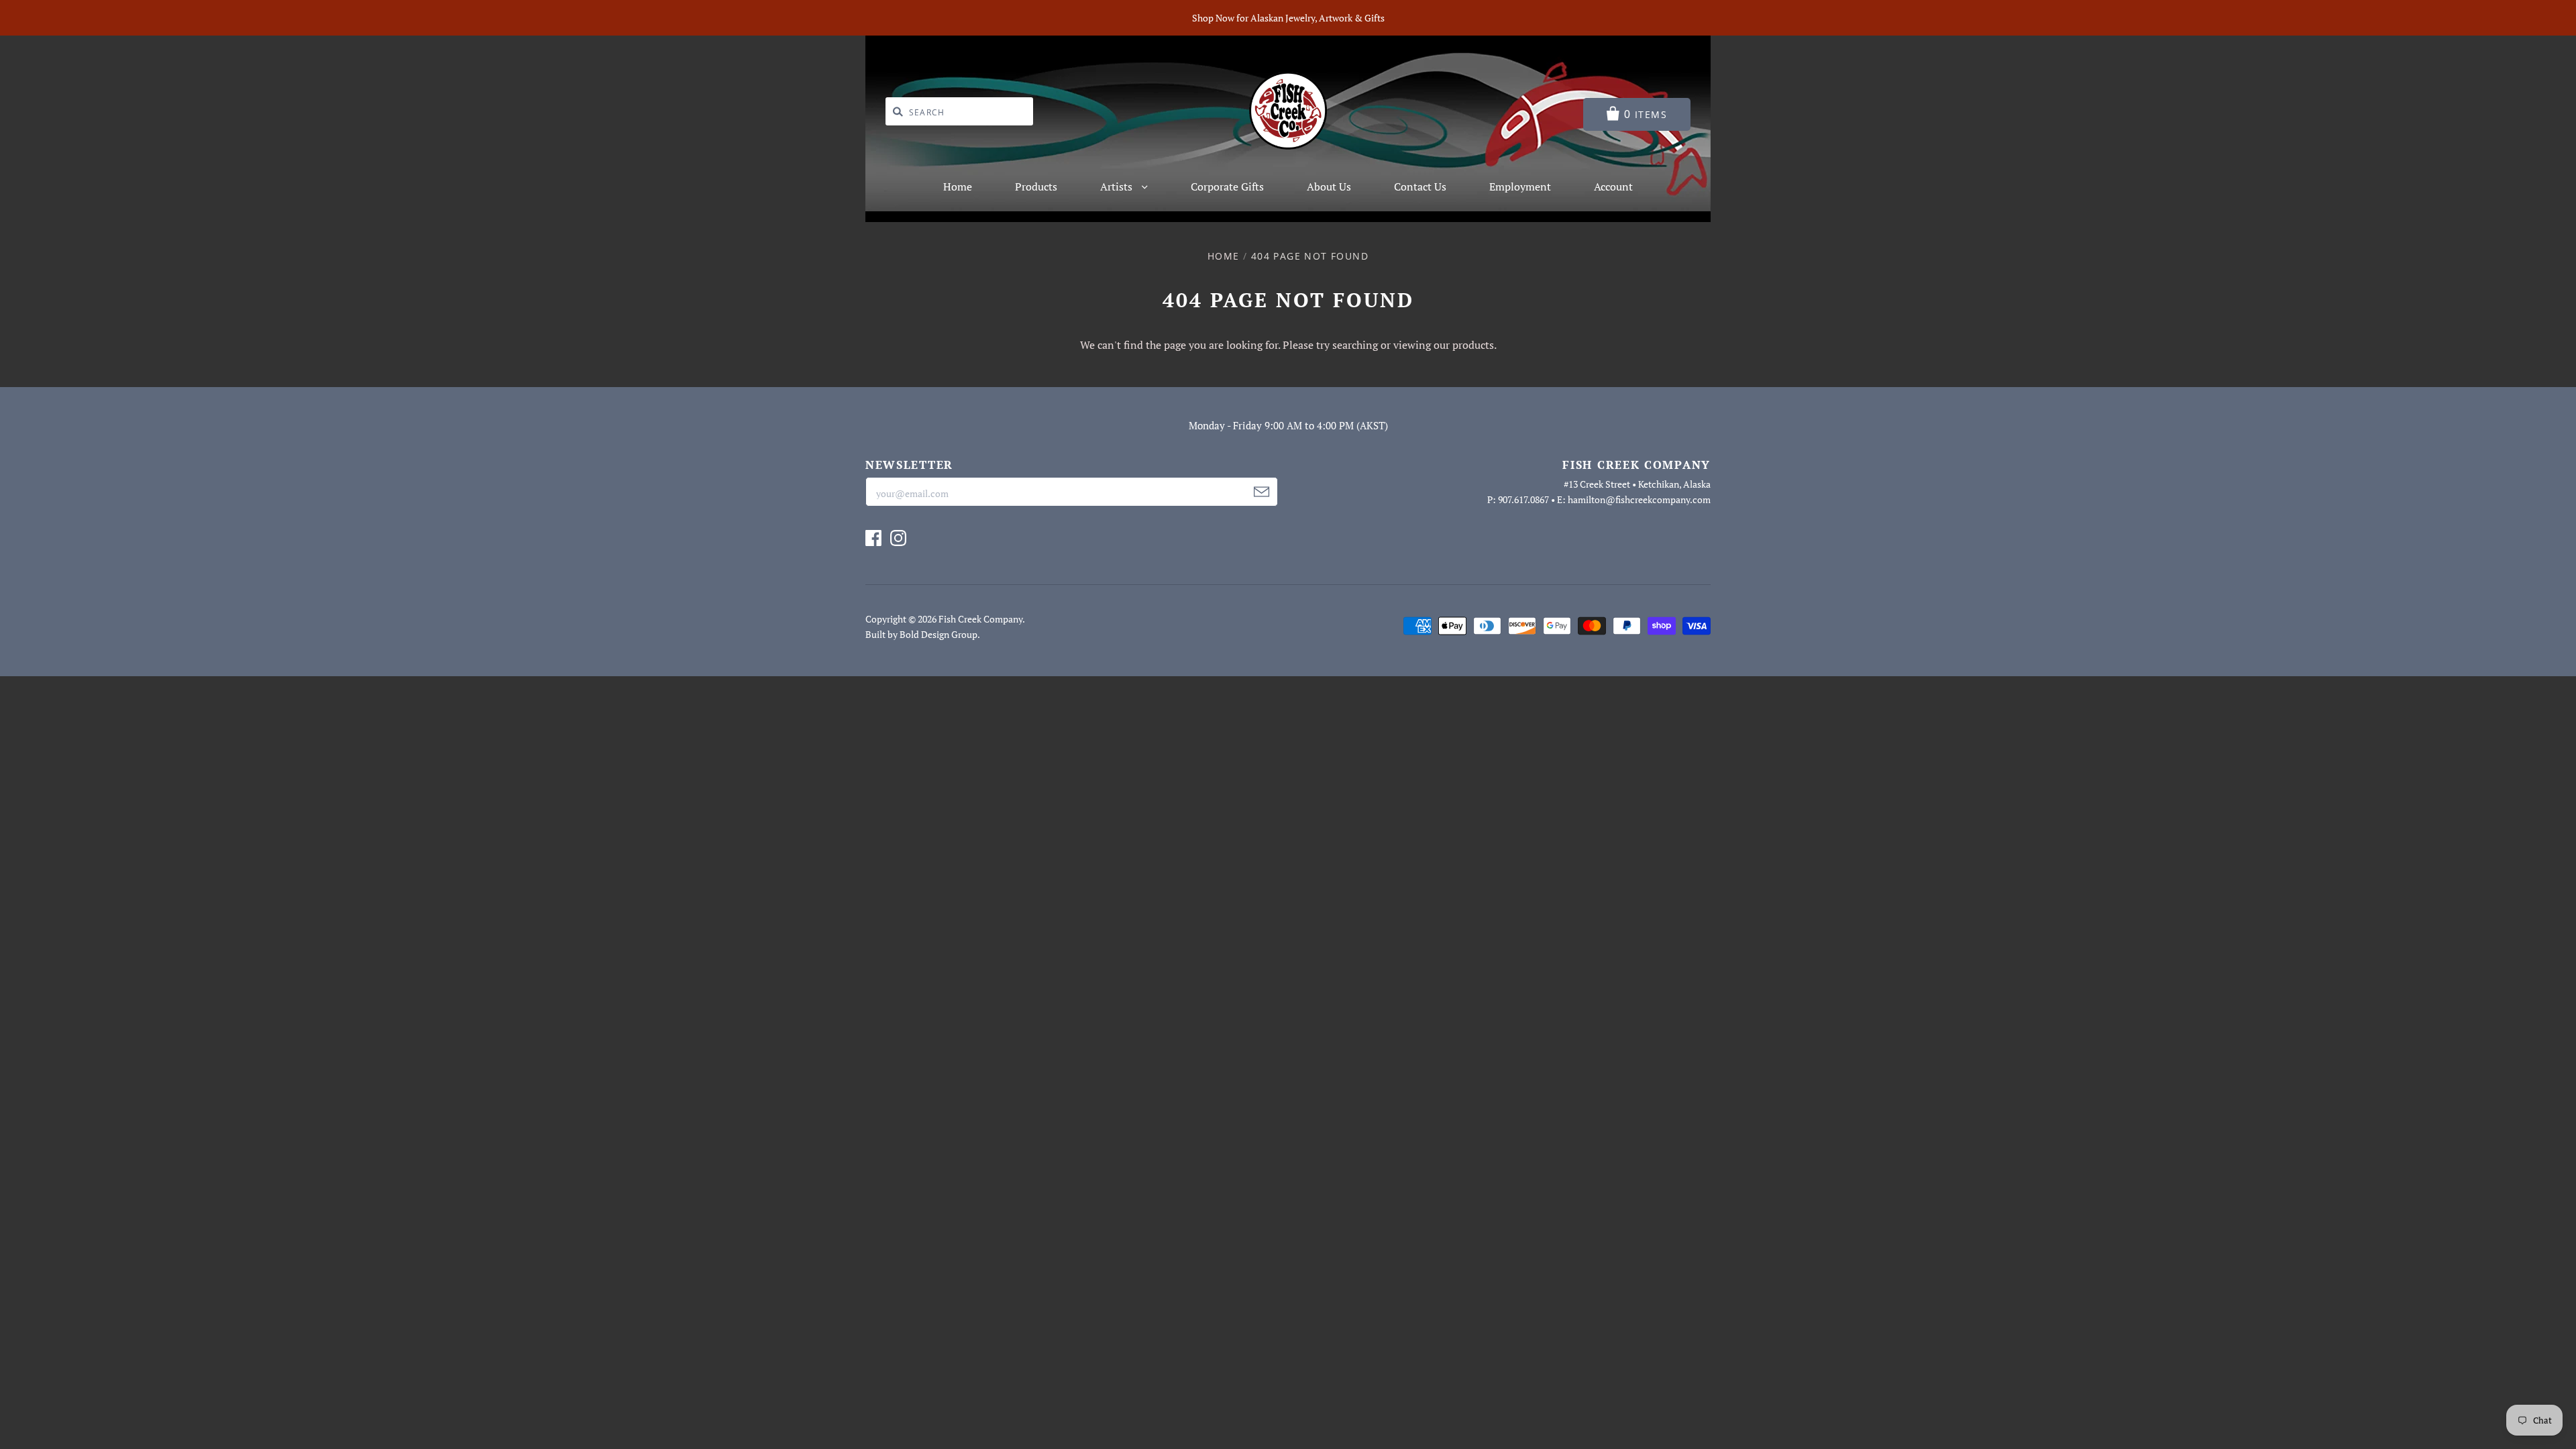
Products (1036, 186)
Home (958, 186)
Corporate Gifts (1227, 186)
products (1473, 345)
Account (1613, 186)
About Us (1329, 186)
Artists (1118, 186)
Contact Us (1420, 186)
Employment (1520, 186)
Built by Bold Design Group (921, 634)
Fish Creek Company (980, 619)
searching (1355, 345)
